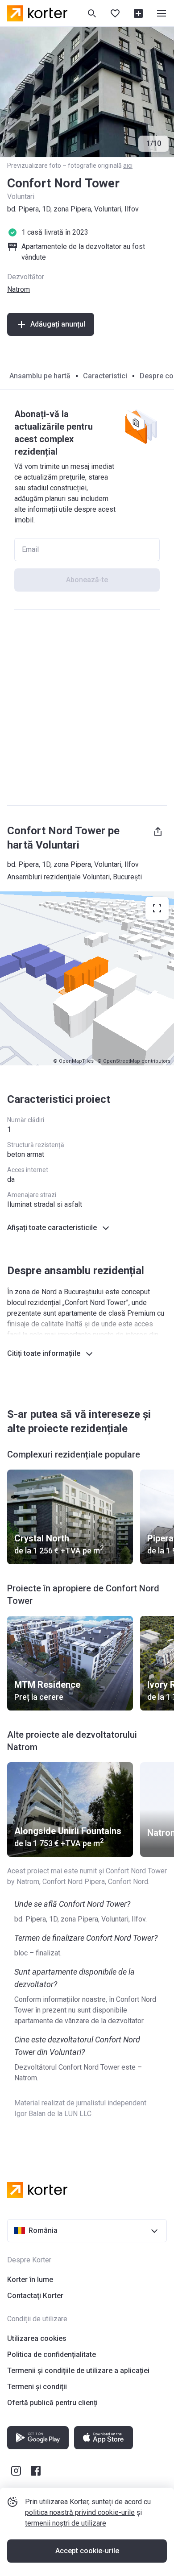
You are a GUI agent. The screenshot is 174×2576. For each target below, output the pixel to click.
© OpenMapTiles (73, 1061)
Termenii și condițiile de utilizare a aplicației (78, 2371)
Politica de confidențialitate (52, 2354)
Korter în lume (30, 2280)
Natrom (19, 289)
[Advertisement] (87, 708)
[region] (87, 978)
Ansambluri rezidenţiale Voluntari (58, 877)
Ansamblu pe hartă (40, 376)
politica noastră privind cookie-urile (80, 2512)
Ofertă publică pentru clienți (52, 2403)
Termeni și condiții (37, 2387)
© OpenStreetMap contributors (134, 1061)
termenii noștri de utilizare (66, 2523)
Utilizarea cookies (37, 2338)
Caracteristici (105, 376)
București (127, 877)
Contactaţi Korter (35, 2296)
